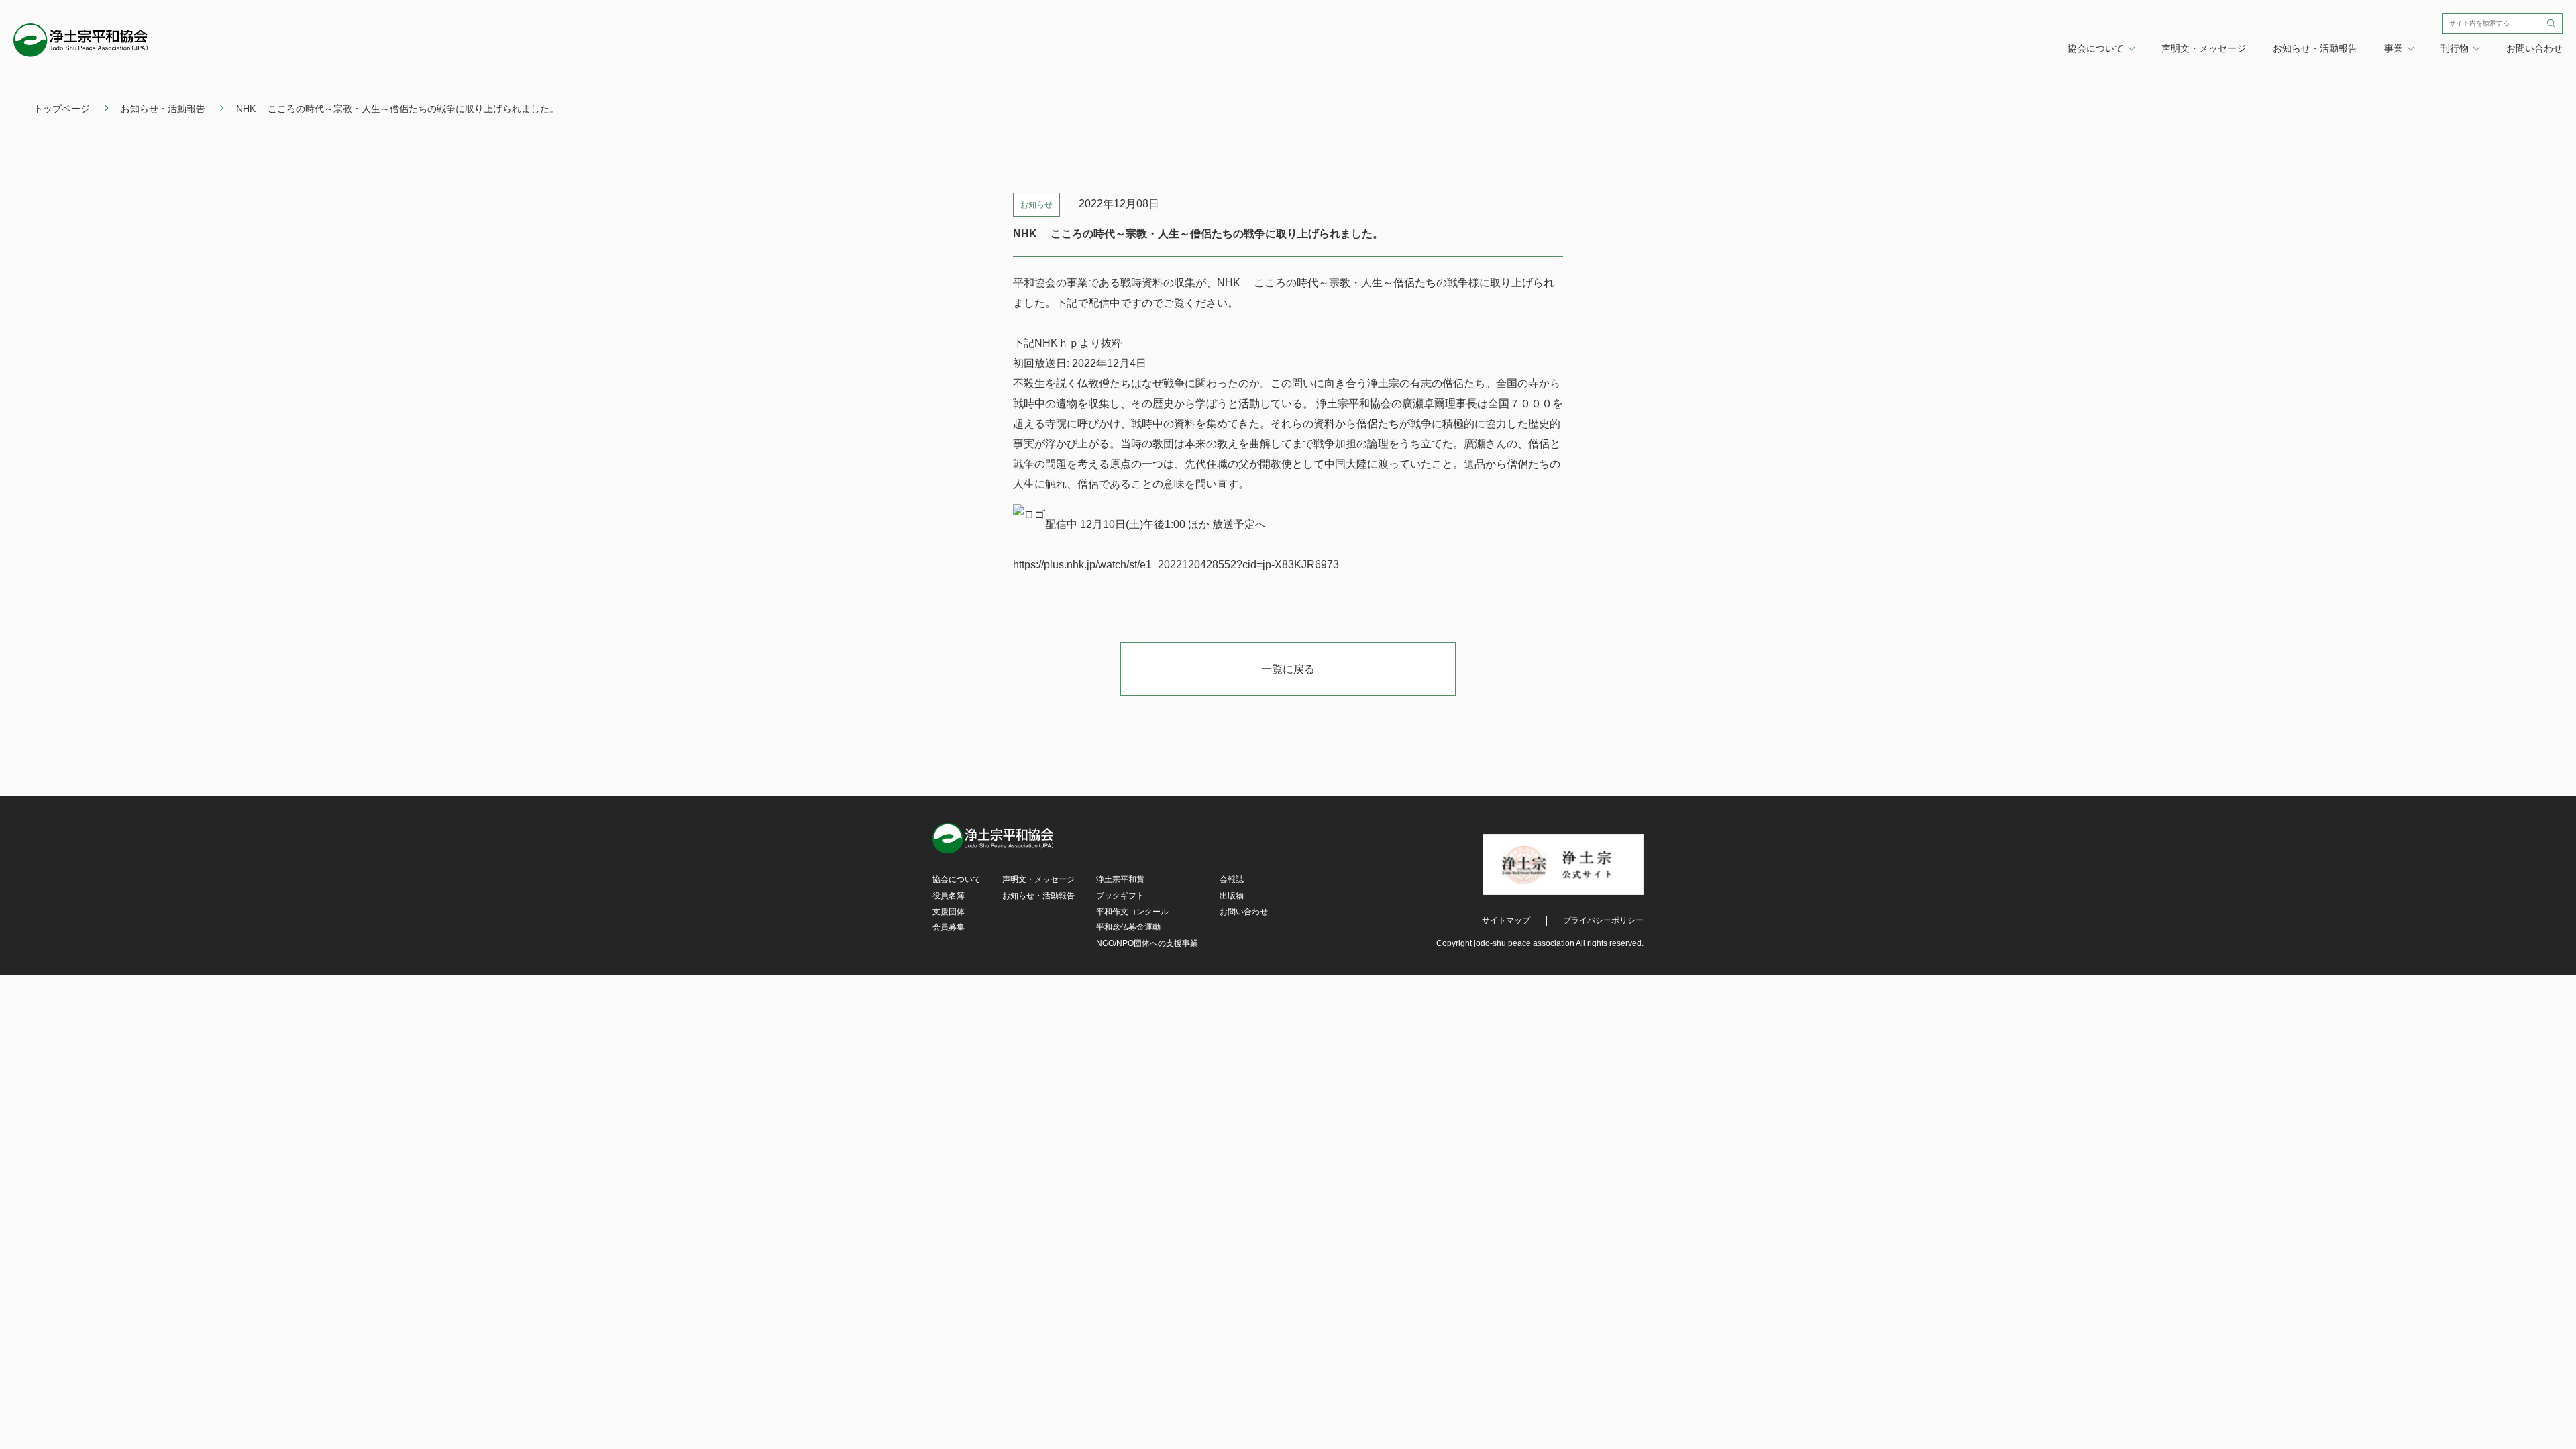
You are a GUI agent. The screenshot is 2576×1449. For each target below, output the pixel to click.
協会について (957, 879)
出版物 (1232, 896)
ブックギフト (1120, 896)
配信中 (1063, 524)
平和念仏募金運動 (1128, 927)
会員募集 (949, 927)
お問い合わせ (2534, 48)
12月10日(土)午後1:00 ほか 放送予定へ (1174, 524)
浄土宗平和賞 (1120, 879)
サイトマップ (1506, 920)
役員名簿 (949, 896)
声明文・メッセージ (2204, 48)
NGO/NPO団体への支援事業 (1147, 943)
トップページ (62, 109)
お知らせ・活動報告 (2315, 48)
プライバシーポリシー (1603, 920)
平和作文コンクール (1132, 912)
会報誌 (1232, 879)
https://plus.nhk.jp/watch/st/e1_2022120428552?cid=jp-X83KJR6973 (1176, 565)
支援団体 (949, 912)
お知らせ (1036, 205)
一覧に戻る (1288, 669)
